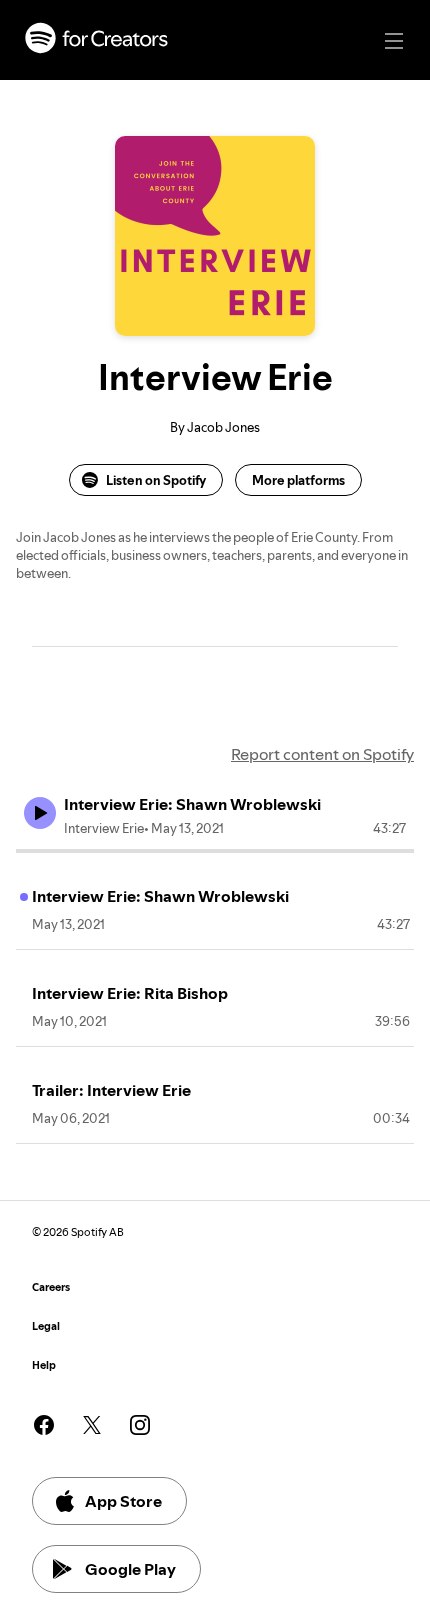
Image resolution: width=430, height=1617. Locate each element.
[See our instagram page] (140, 1425)
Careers (51, 1287)
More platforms (298, 480)
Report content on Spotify (322, 754)
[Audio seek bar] (215, 851)
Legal (46, 1326)
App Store (123, 1501)
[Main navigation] (394, 41)
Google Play (130, 1569)
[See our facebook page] (44, 1425)
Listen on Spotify (156, 480)
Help (44, 1365)
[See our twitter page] (92, 1425)
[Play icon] (40, 813)
